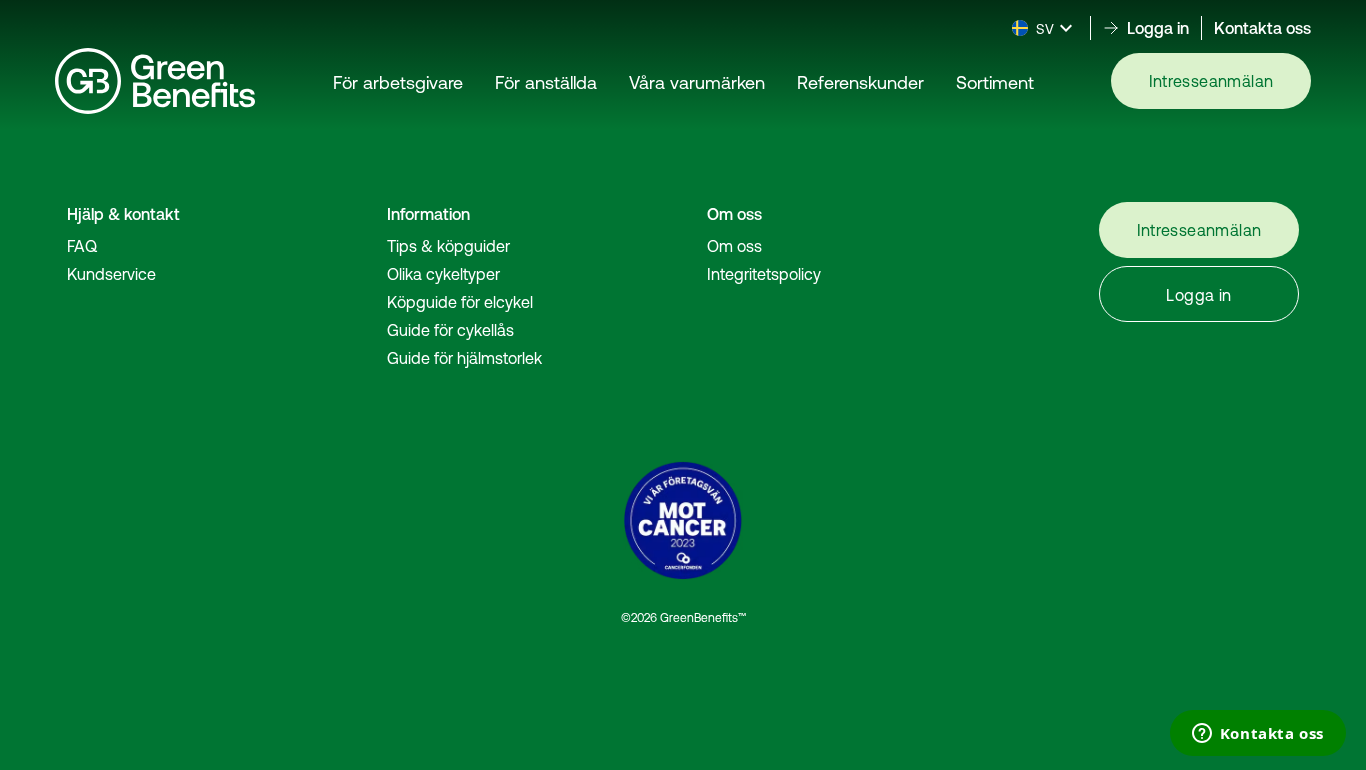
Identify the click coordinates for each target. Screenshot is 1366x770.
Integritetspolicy (764, 274)
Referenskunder (860, 82)
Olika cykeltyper (443, 274)
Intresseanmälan (1211, 81)
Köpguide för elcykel (460, 302)
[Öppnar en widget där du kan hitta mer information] (1257, 735)
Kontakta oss (1262, 28)
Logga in (1198, 295)
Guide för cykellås (450, 330)
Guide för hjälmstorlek (464, 358)
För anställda (546, 82)
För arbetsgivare (398, 82)
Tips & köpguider (448, 246)
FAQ (82, 246)
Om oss (734, 246)
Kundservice (111, 274)
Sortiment (995, 82)
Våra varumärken (697, 82)
